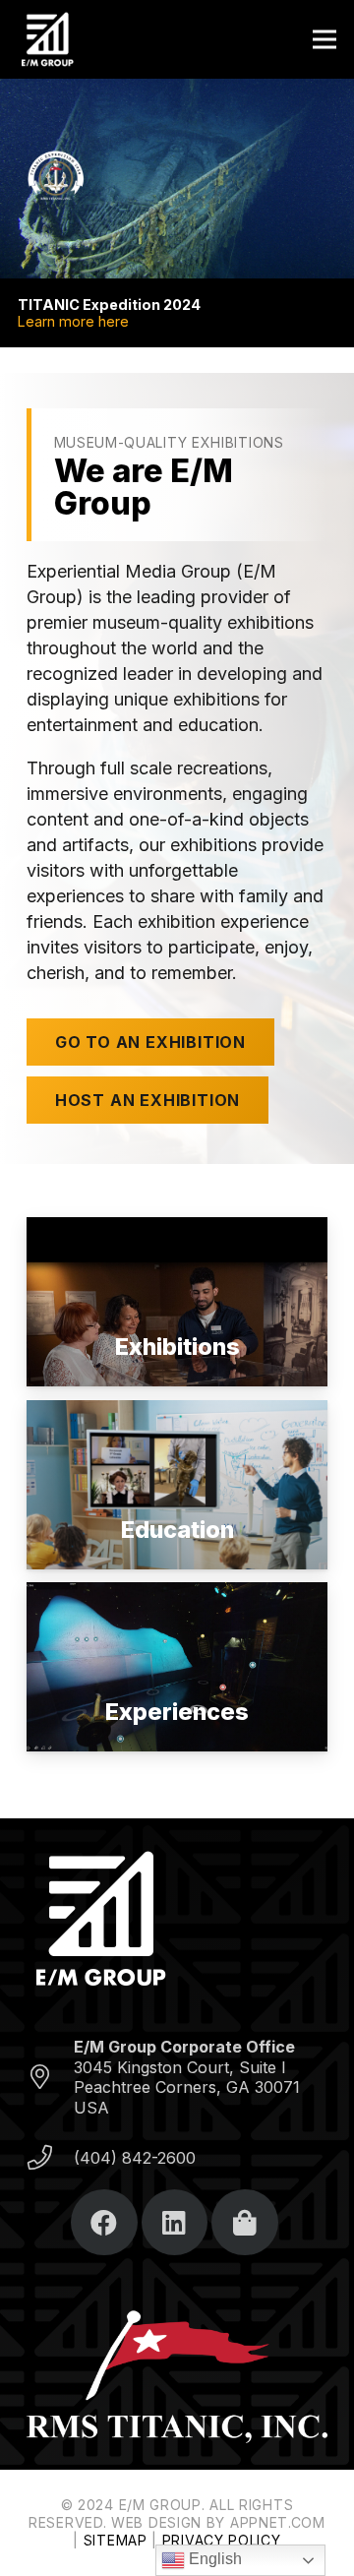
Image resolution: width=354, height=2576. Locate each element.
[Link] (47, 39)
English (213, 2559)
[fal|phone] (50, 2158)
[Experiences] (177, 1667)
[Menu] (325, 39)
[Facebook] (104, 2223)
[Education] (177, 1485)
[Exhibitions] (177, 1302)
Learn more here (73, 321)
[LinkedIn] (175, 2223)
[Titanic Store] (245, 2223)
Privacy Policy (222, 2540)
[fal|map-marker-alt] (50, 2078)
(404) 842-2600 (135, 2158)
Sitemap (116, 2540)
